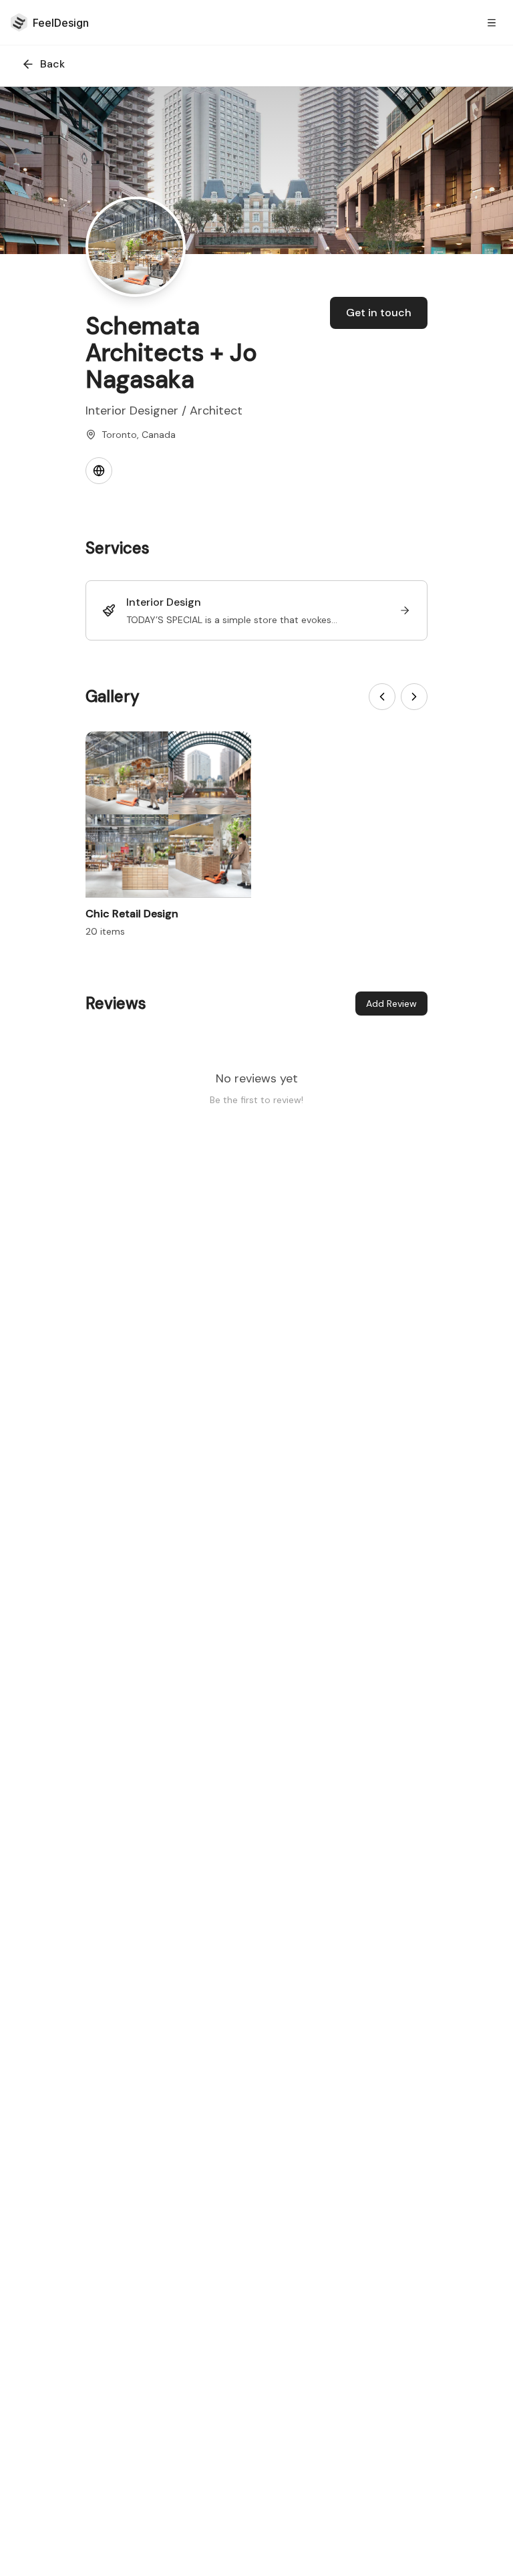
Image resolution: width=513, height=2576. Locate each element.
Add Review (391, 1004)
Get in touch (379, 313)
